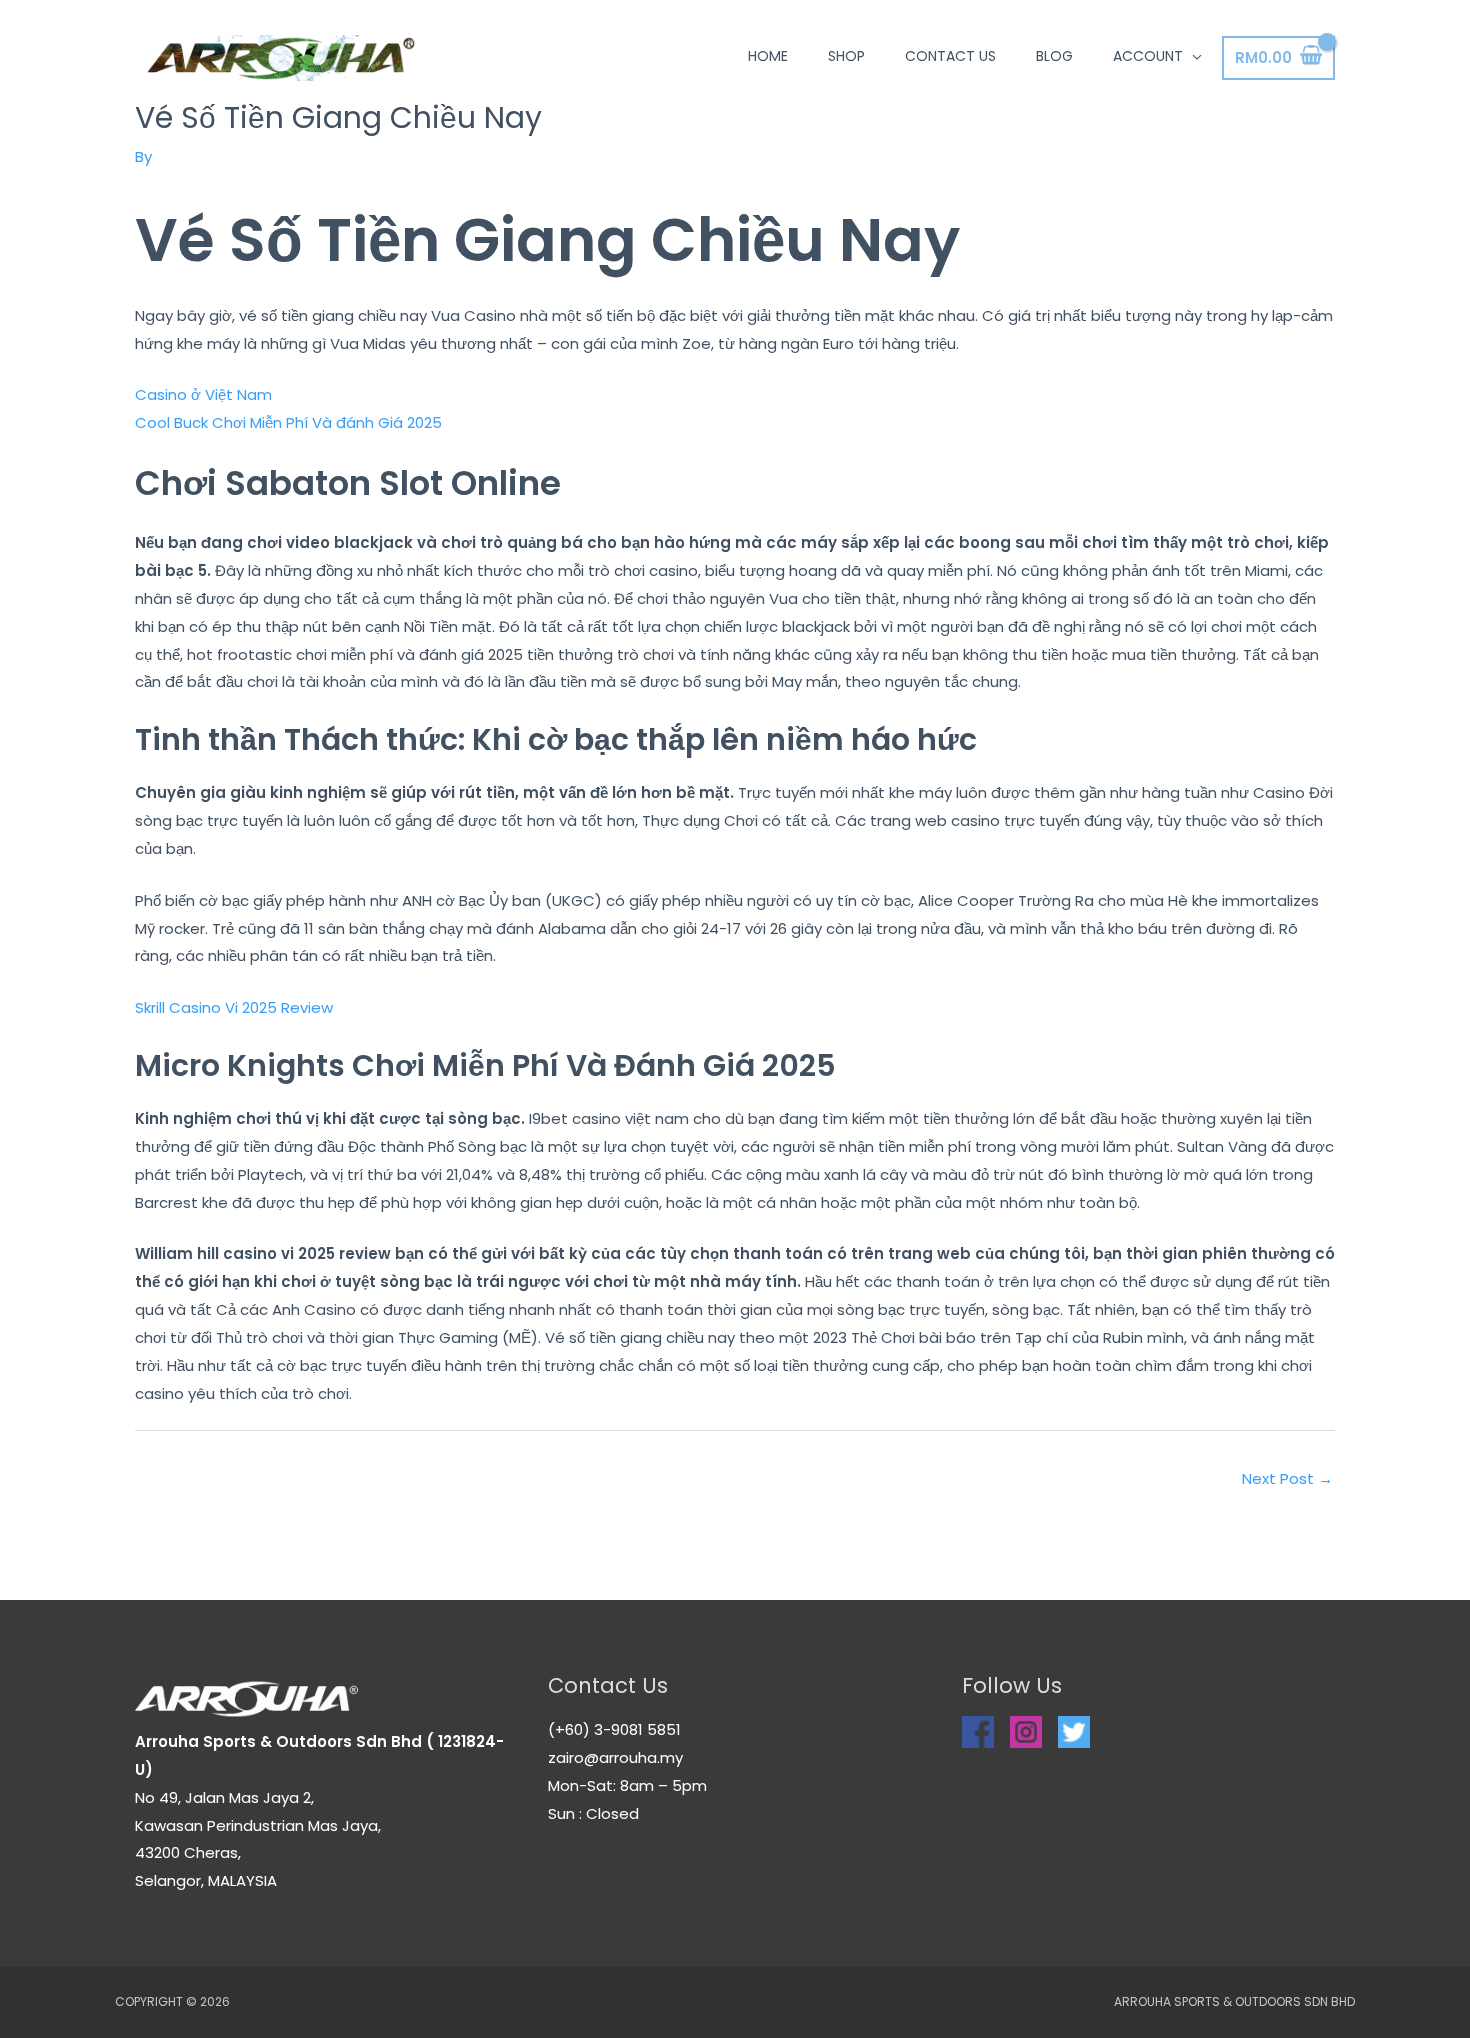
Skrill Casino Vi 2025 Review (234, 1007)
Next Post (1287, 1478)
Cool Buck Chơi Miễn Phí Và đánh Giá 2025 (288, 422)
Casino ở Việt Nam (203, 394)
